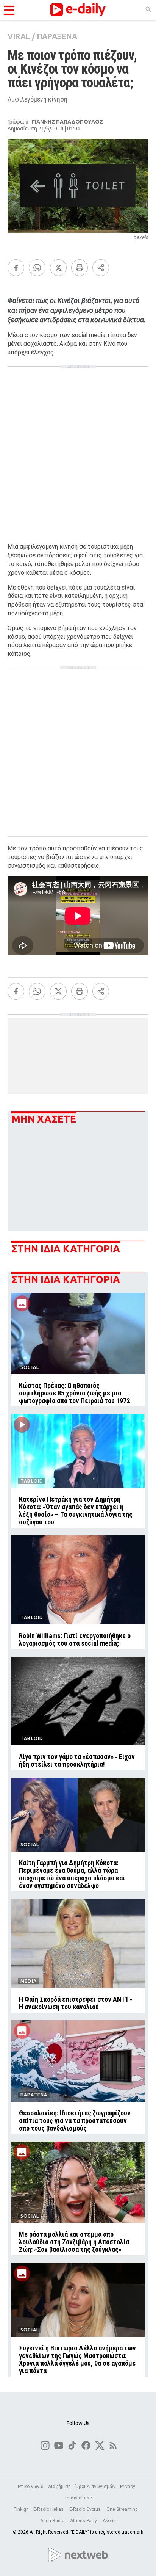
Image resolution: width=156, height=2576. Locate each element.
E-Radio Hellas (49, 2509)
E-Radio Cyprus (86, 2509)
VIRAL (19, 36)
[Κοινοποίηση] (101, 268)
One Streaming (123, 2509)
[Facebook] (16, 268)
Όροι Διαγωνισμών (95, 2487)
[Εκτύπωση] (80, 268)
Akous (109, 2521)
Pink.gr (21, 2509)
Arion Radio (53, 2521)
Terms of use (78, 2498)
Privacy (128, 2487)
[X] (58, 268)
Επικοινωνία (31, 2487)
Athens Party (84, 2521)
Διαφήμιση (59, 2487)
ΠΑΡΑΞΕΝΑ (57, 36)
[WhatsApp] (37, 268)
